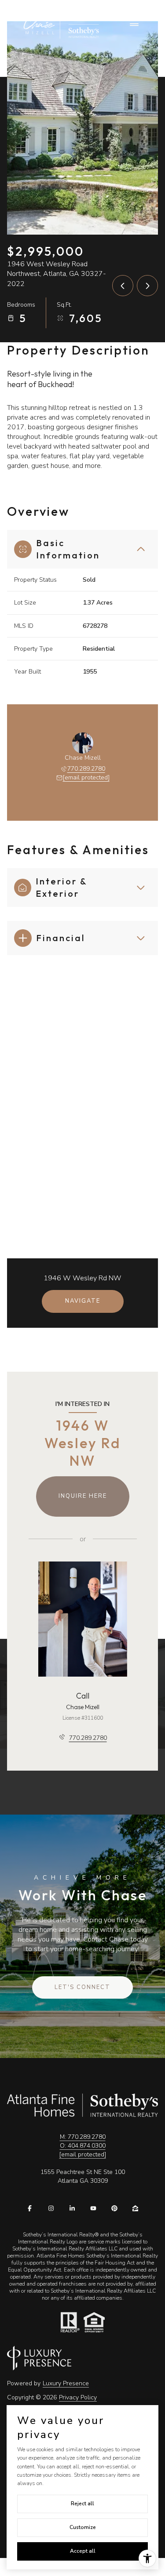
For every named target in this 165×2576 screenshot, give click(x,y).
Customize (83, 2527)
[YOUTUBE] (93, 2208)
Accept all (83, 2551)
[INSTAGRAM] (51, 2208)
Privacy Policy (78, 2397)
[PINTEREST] (114, 2208)
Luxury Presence (66, 2383)
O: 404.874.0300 (83, 2146)
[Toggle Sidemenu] (134, 25)
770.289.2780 (86, 769)
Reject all (82, 2504)
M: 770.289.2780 (83, 2137)
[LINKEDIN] (72, 2208)
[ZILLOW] (136, 2208)
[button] (82, 1988)
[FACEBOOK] (30, 2208)
